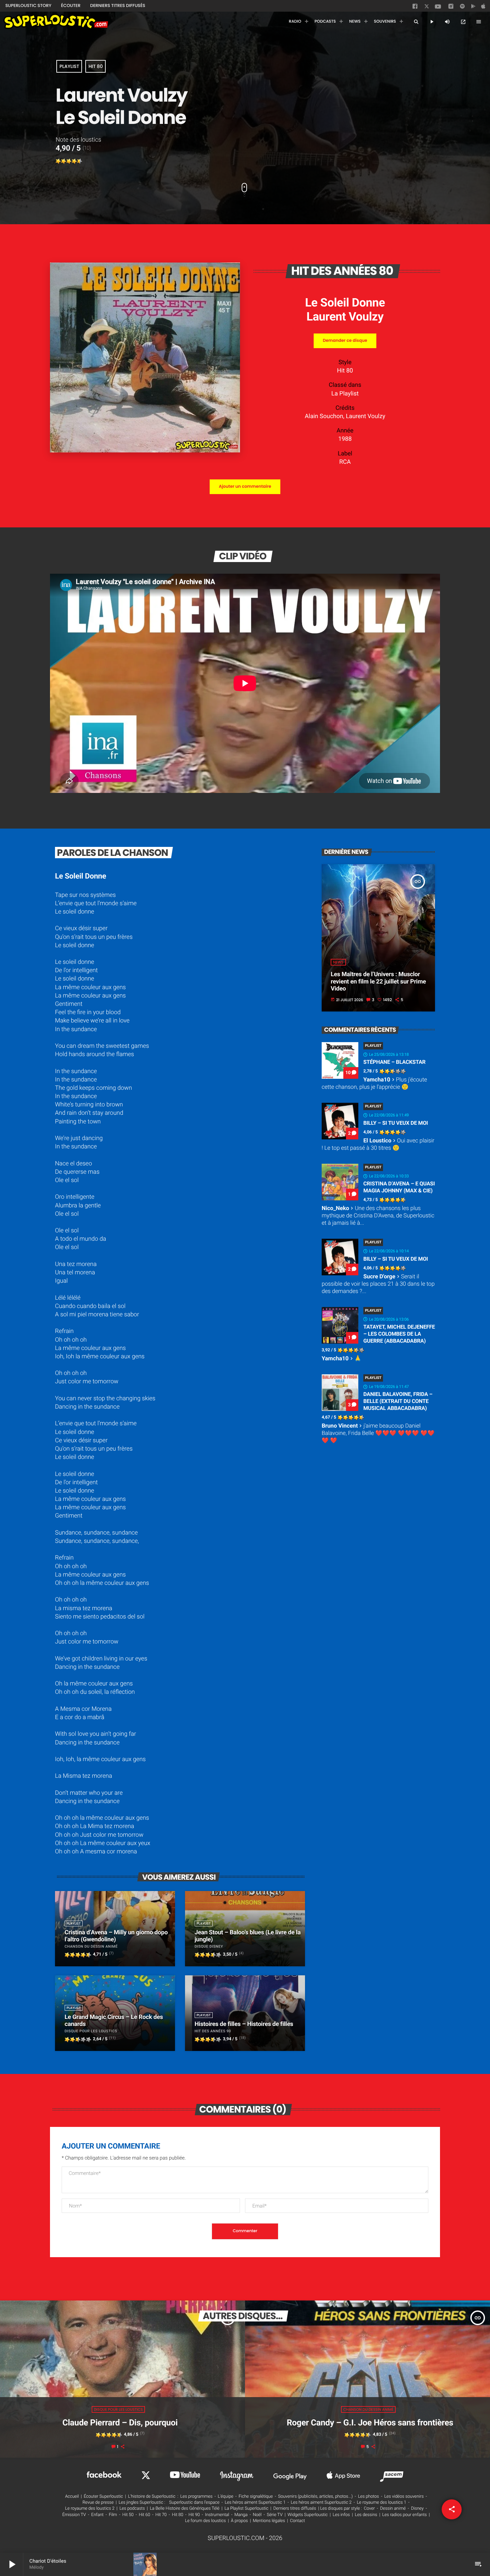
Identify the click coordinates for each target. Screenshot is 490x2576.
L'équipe (225, 2497)
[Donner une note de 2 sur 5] (64, 161)
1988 (345, 439)
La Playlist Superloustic (246, 2509)
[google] (474, 8)
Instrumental (217, 2515)
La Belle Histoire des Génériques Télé (184, 2509)
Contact (297, 2521)
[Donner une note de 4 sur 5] (74, 161)
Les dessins (366, 2515)
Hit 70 (161, 2515)
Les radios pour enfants (405, 2515)
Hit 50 (128, 2515)
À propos (239, 2521)
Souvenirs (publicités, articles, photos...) (315, 2497)
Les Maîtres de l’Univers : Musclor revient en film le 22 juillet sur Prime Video (378, 981)
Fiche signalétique (256, 2497)
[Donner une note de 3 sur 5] (69, 161)
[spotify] (462, 8)
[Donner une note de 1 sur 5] (58, 161)
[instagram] (451, 7)
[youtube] (438, 8)
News (338, 962)
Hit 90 (194, 2515)
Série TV (274, 2515)
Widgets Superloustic (308, 2515)
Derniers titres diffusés (295, 2509)
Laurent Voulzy (345, 317)
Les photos (368, 2497)
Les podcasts (132, 2509)
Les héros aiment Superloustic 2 (321, 2503)
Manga (241, 2515)
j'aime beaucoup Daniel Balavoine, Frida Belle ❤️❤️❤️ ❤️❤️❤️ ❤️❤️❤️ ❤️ (378, 1433)
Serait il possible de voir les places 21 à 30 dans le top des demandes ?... (378, 1284)
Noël (257, 2515)
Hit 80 (95, 66)
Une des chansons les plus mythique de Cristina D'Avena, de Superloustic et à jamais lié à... (378, 1216)
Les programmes (196, 2497)
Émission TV (74, 2515)
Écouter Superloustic (103, 2497)
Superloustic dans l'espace (194, 2503)
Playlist (69, 66)
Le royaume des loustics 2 (90, 2509)
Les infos (341, 2515)
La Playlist (345, 394)
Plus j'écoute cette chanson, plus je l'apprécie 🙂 (374, 1083)
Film (113, 2515)
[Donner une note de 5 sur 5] (80, 161)
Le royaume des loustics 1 (382, 2503)
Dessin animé (393, 2509)
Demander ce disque (345, 341)
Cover (369, 2509)
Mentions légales (269, 2521)
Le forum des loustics (205, 2521)
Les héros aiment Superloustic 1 (255, 2503)
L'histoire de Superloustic (152, 2497)
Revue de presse (98, 2503)
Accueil (72, 2497)
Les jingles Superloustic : (142, 2503)
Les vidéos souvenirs (404, 2497)
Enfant (97, 2515)
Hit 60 (145, 2515)
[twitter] (427, 7)
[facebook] (416, 8)
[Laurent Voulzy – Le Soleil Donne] (145, 451)
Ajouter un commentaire (245, 487)
